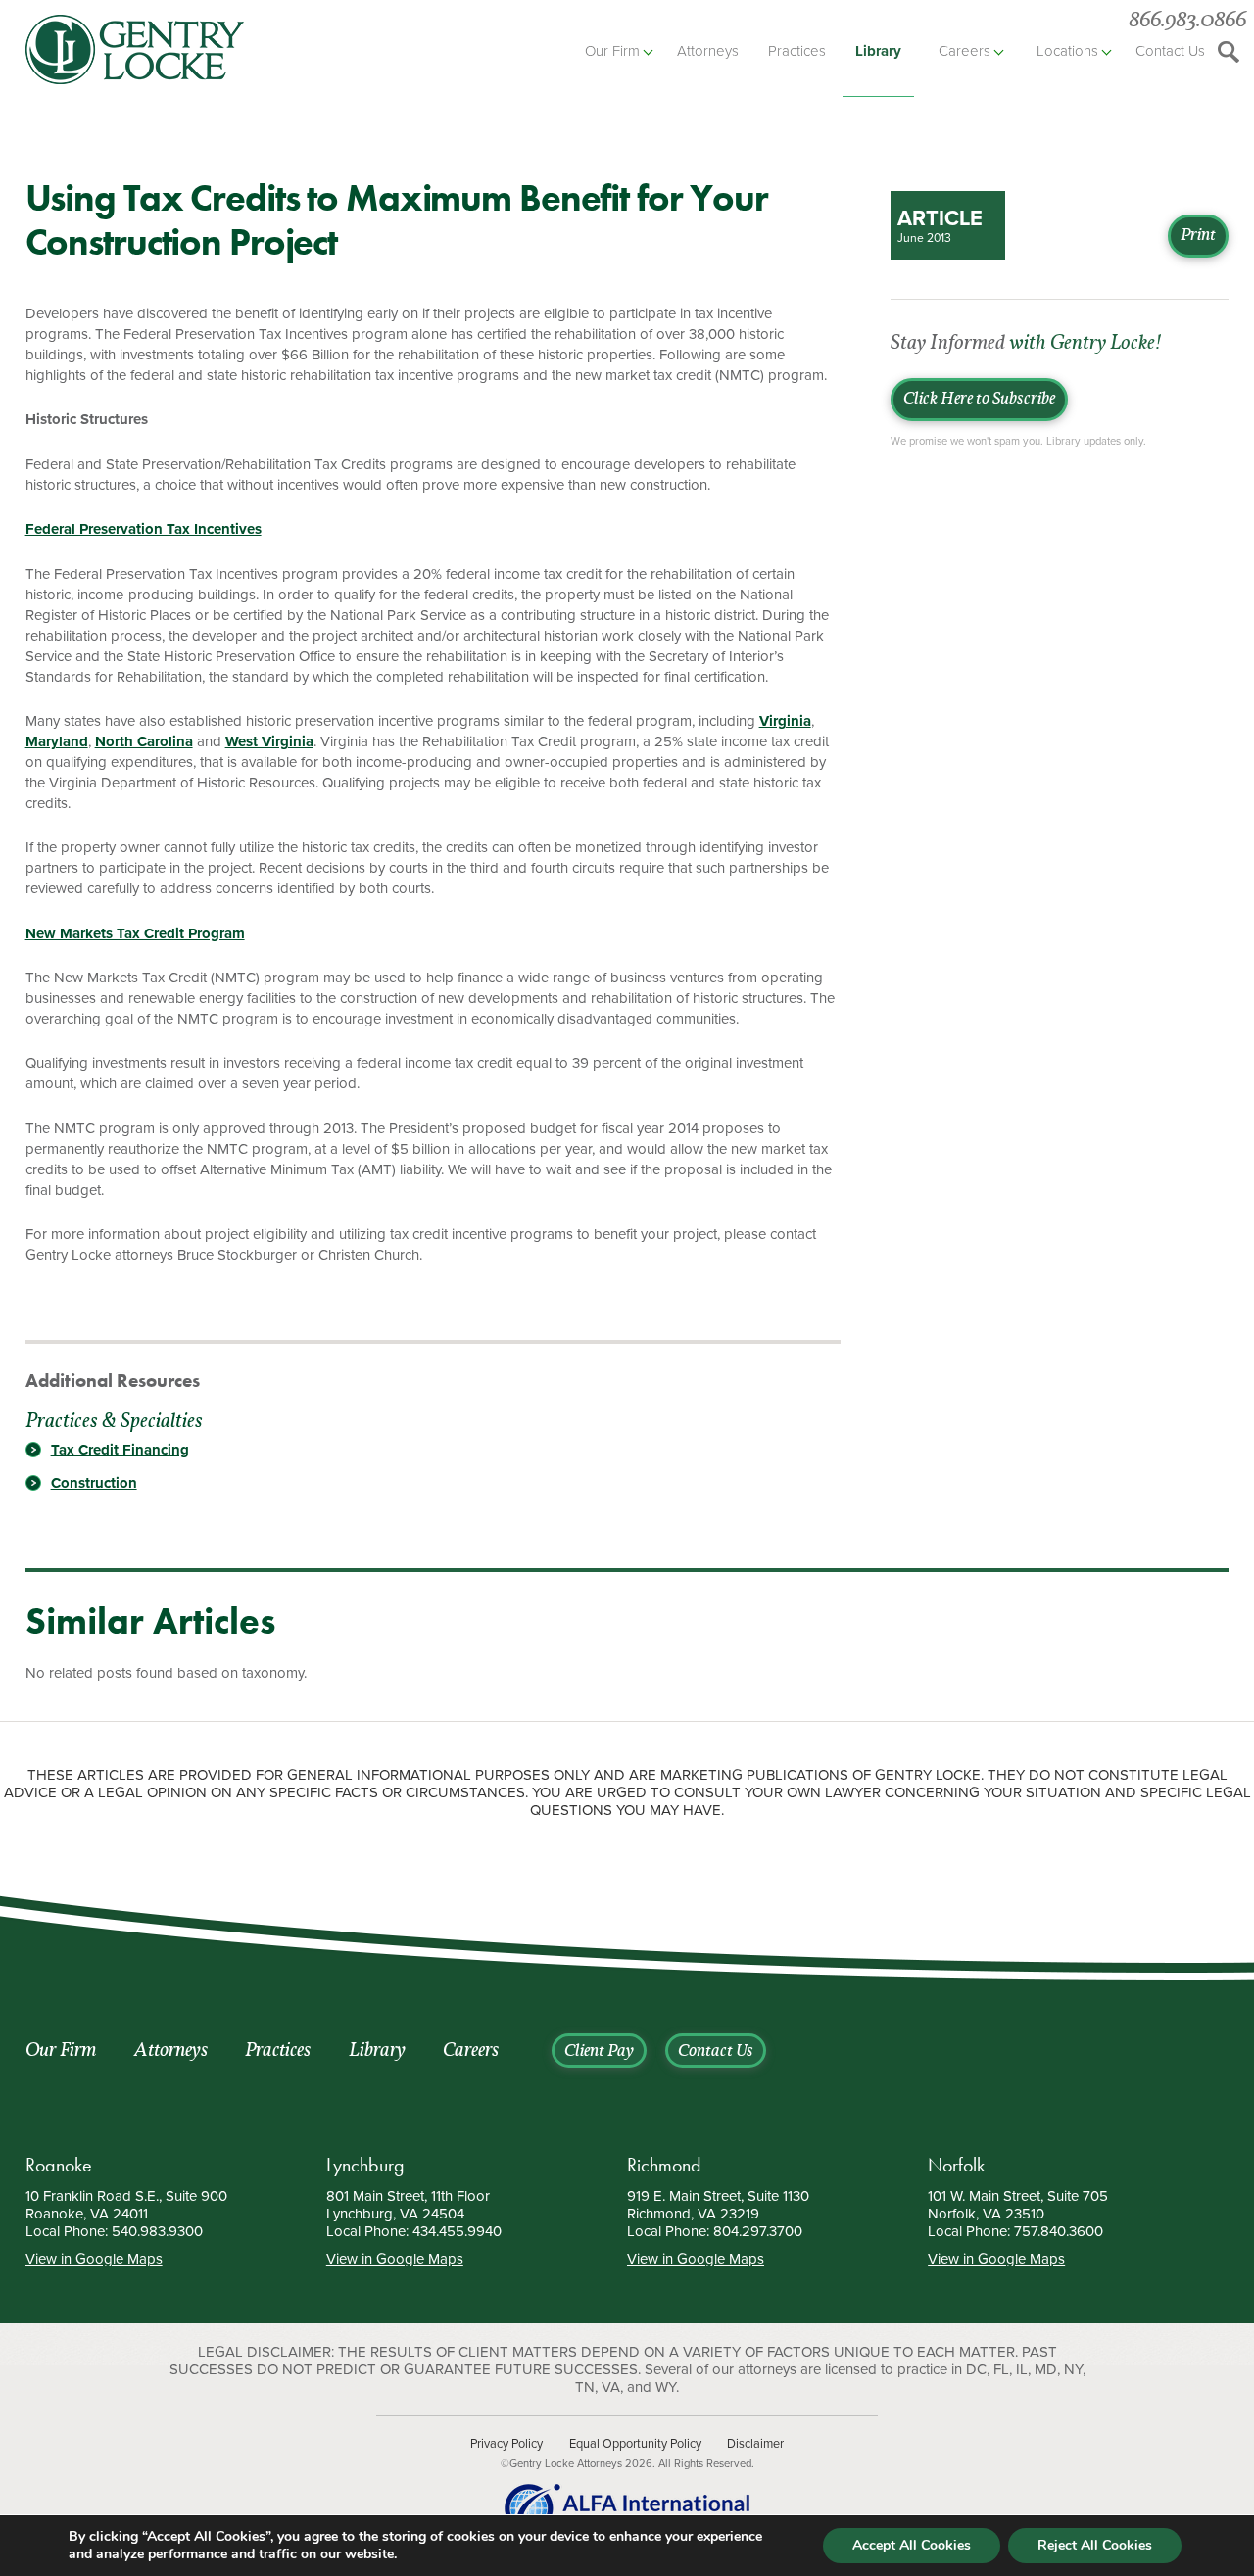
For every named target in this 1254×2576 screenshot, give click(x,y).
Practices (797, 51)
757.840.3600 (1059, 2231)
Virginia (785, 721)
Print (1198, 236)
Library (878, 51)
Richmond (664, 2165)
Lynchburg (365, 2165)
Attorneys (708, 51)
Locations (1067, 51)
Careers (965, 51)
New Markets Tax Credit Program (135, 933)
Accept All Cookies (912, 2545)
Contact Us (1170, 51)
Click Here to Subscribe (979, 400)
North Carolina (144, 741)
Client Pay (599, 2052)
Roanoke (59, 2165)
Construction (94, 1483)
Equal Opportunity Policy (635, 2444)
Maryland (57, 741)
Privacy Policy (506, 2444)
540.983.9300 (157, 2231)
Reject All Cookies (1095, 2545)
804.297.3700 (758, 2231)
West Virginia (269, 741)
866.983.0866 (1187, 21)
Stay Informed (1026, 344)
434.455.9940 (457, 2231)
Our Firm (612, 51)
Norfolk (956, 2165)
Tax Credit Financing (120, 1450)
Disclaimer (755, 2444)
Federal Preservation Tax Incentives (144, 529)
